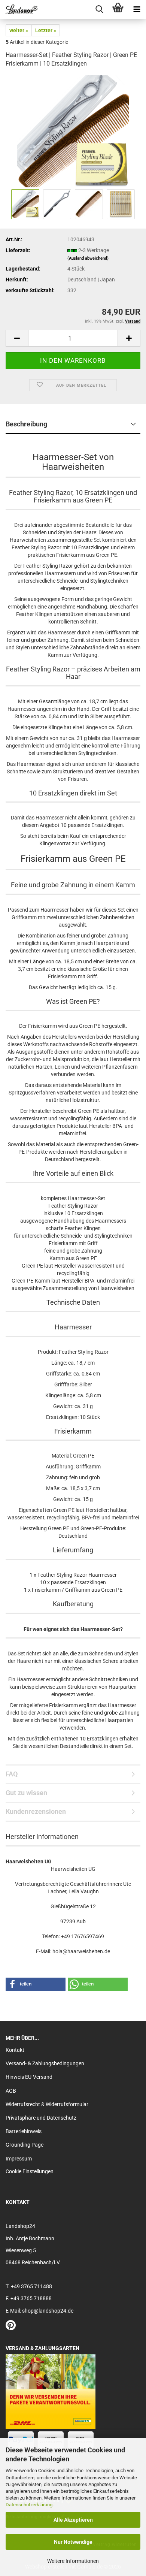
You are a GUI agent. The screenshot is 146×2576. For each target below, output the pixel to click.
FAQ (12, 1774)
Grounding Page (25, 2145)
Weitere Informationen (73, 2561)
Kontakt (15, 2050)
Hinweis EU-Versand (29, 2077)
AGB (11, 2091)
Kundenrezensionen (36, 1811)
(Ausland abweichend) (88, 258)
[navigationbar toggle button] (137, 9)
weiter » (19, 30)
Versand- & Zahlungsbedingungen (45, 2063)
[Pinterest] (11, 2327)
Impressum (19, 2159)
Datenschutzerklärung (29, 2505)
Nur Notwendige (73, 2542)
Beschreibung (26, 424)
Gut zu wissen (26, 1793)
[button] (17, 338)
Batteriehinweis (24, 2131)
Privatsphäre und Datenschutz (41, 2118)
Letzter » (46, 30)
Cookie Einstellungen (30, 2171)
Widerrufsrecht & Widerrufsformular (47, 2104)
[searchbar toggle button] (99, 9)
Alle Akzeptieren (73, 2520)
